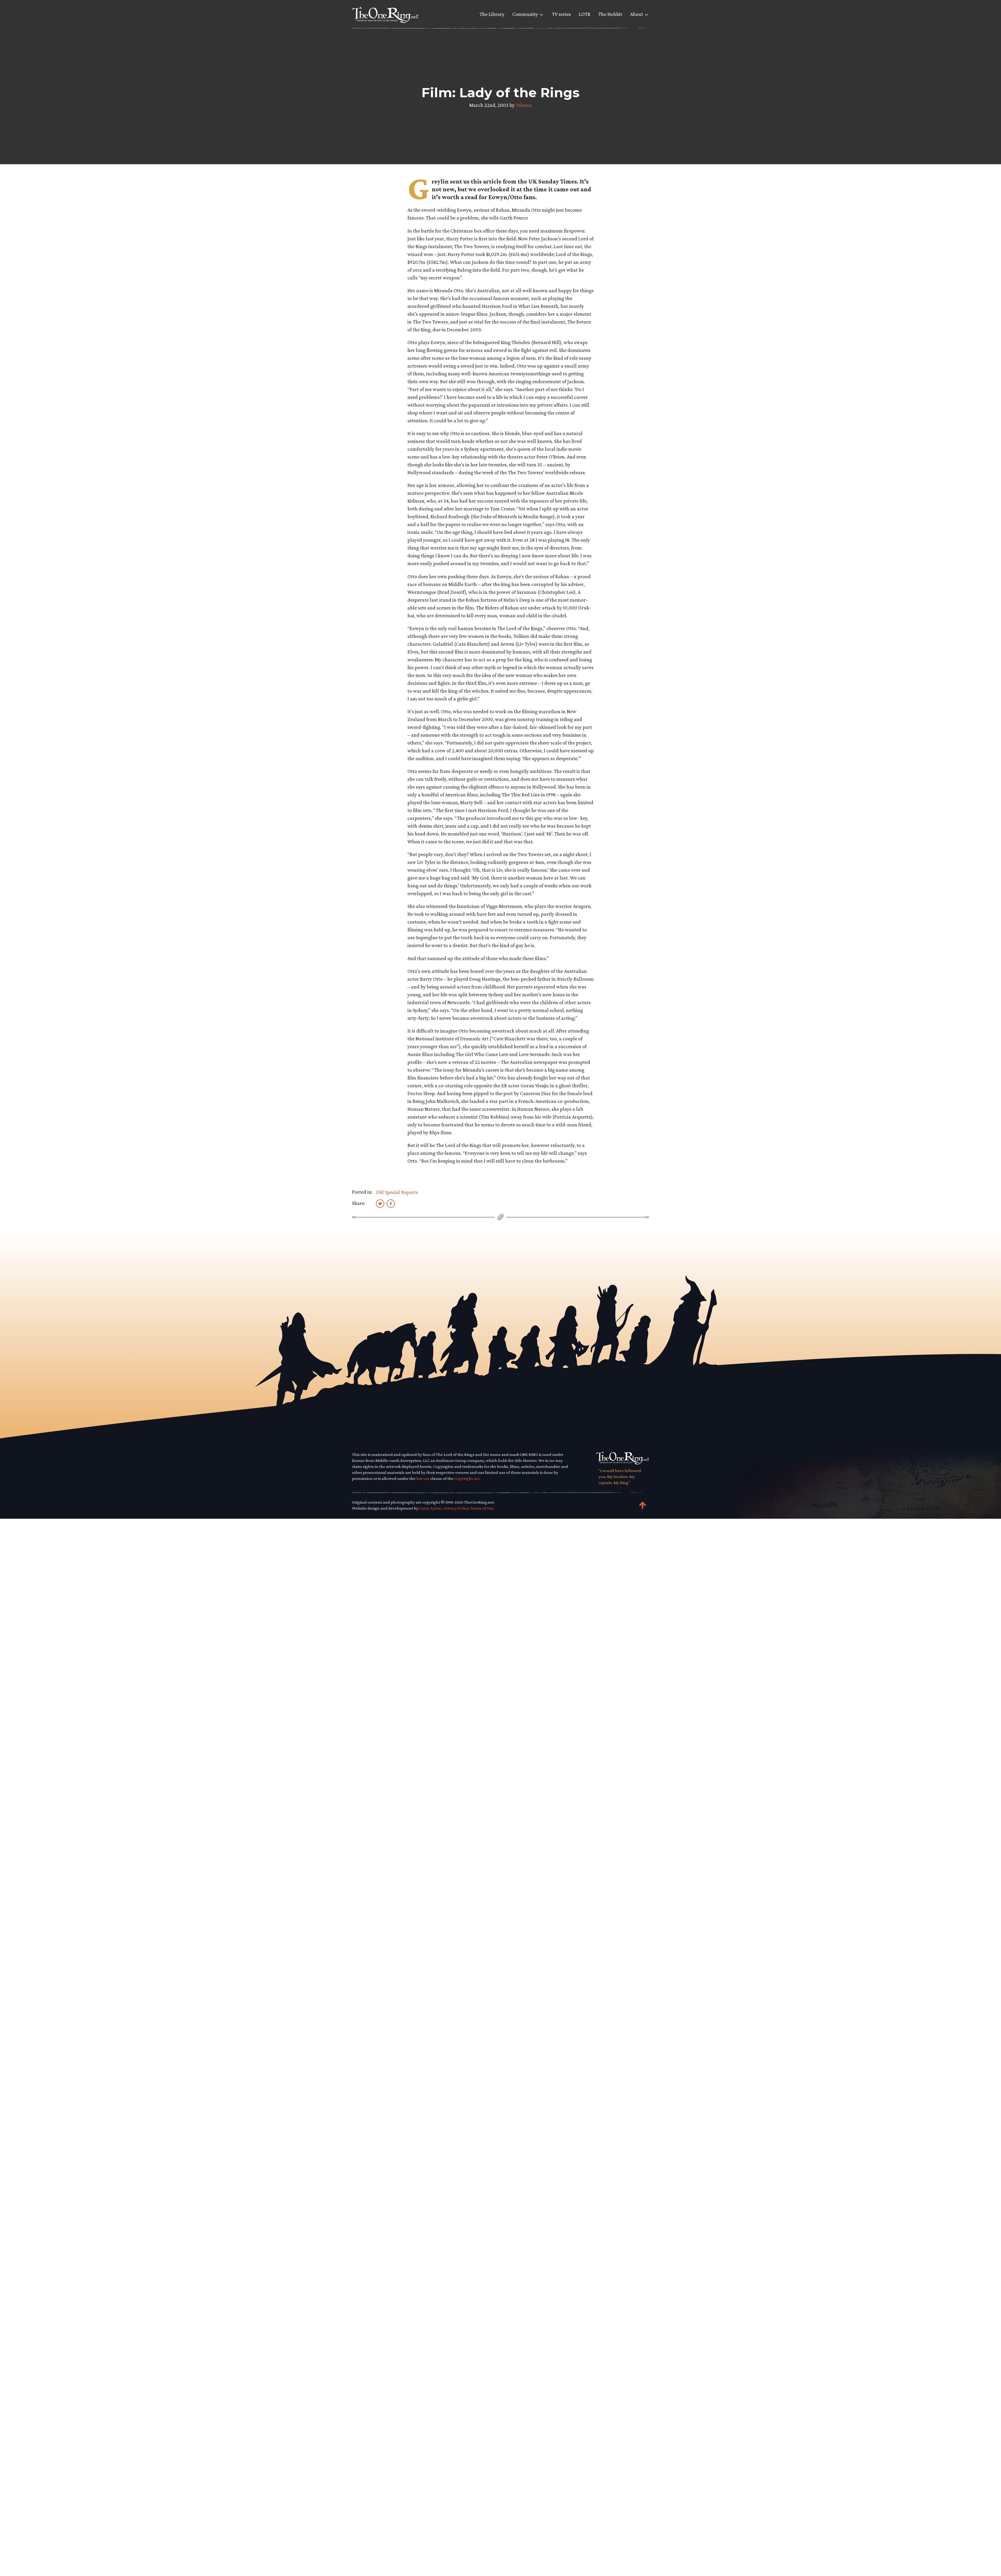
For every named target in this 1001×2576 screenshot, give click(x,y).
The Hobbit (610, 14)
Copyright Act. (467, 1478)
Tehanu (524, 105)
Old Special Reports (397, 1192)
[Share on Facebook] (391, 1203)
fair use (423, 1478)
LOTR (585, 14)
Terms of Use (482, 1508)
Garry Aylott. (431, 1508)
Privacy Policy (456, 1508)
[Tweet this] (380, 1203)
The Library (492, 14)
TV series (561, 14)
